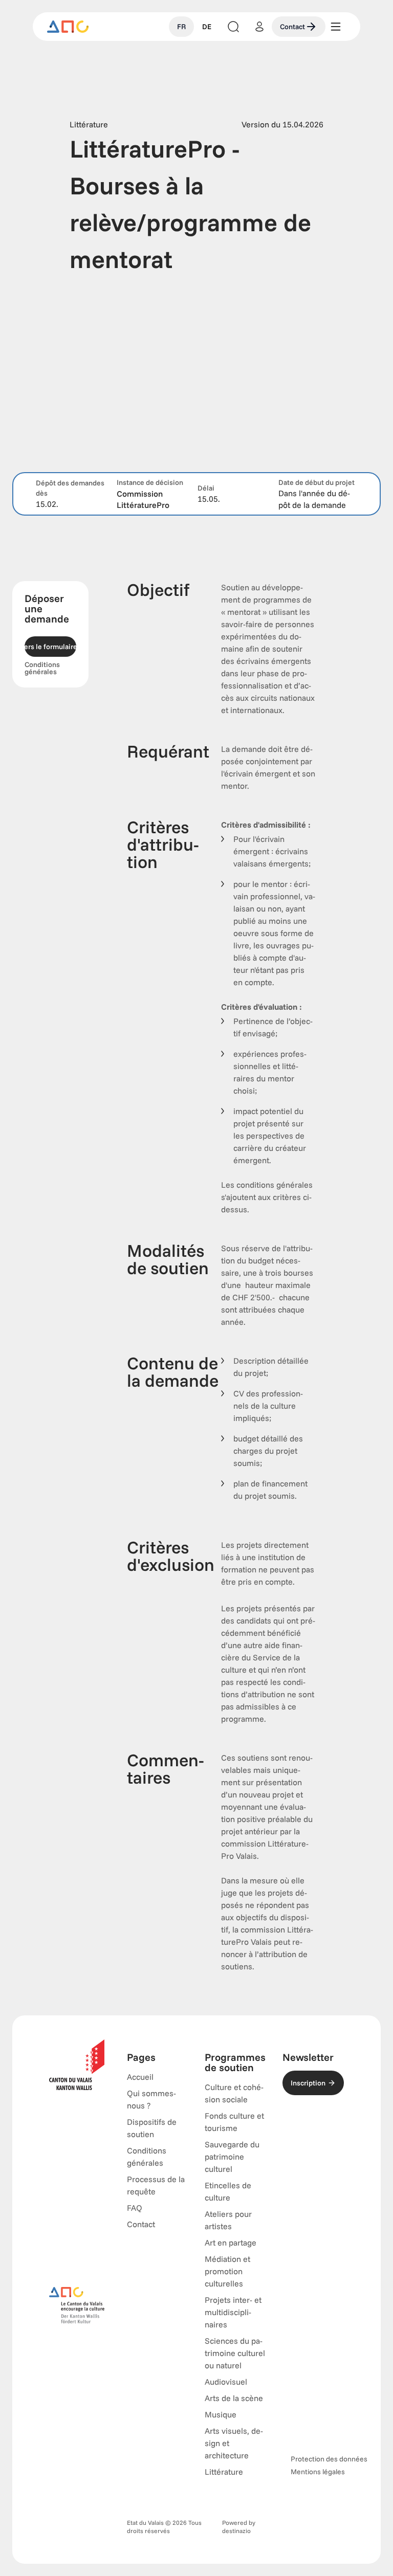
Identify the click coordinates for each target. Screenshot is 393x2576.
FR (181, 27)
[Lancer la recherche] (233, 27)
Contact (292, 27)
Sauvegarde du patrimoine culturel (232, 2157)
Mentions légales (318, 2472)
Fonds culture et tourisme (234, 2122)
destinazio (236, 2531)
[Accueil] (68, 27)
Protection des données (329, 2459)
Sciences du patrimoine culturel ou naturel (235, 2353)
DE (207, 27)
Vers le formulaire (50, 647)
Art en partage (231, 2242)
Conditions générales (42, 668)
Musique (221, 2414)
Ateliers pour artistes (228, 2220)
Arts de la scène (234, 2398)
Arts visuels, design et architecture (234, 2443)
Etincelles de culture (228, 2191)
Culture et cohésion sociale (234, 2093)
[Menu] (336, 27)
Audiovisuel (226, 2382)
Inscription (308, 2083)
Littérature (224, 2472)
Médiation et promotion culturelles (227, 2271)
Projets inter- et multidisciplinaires (233, 2312)
